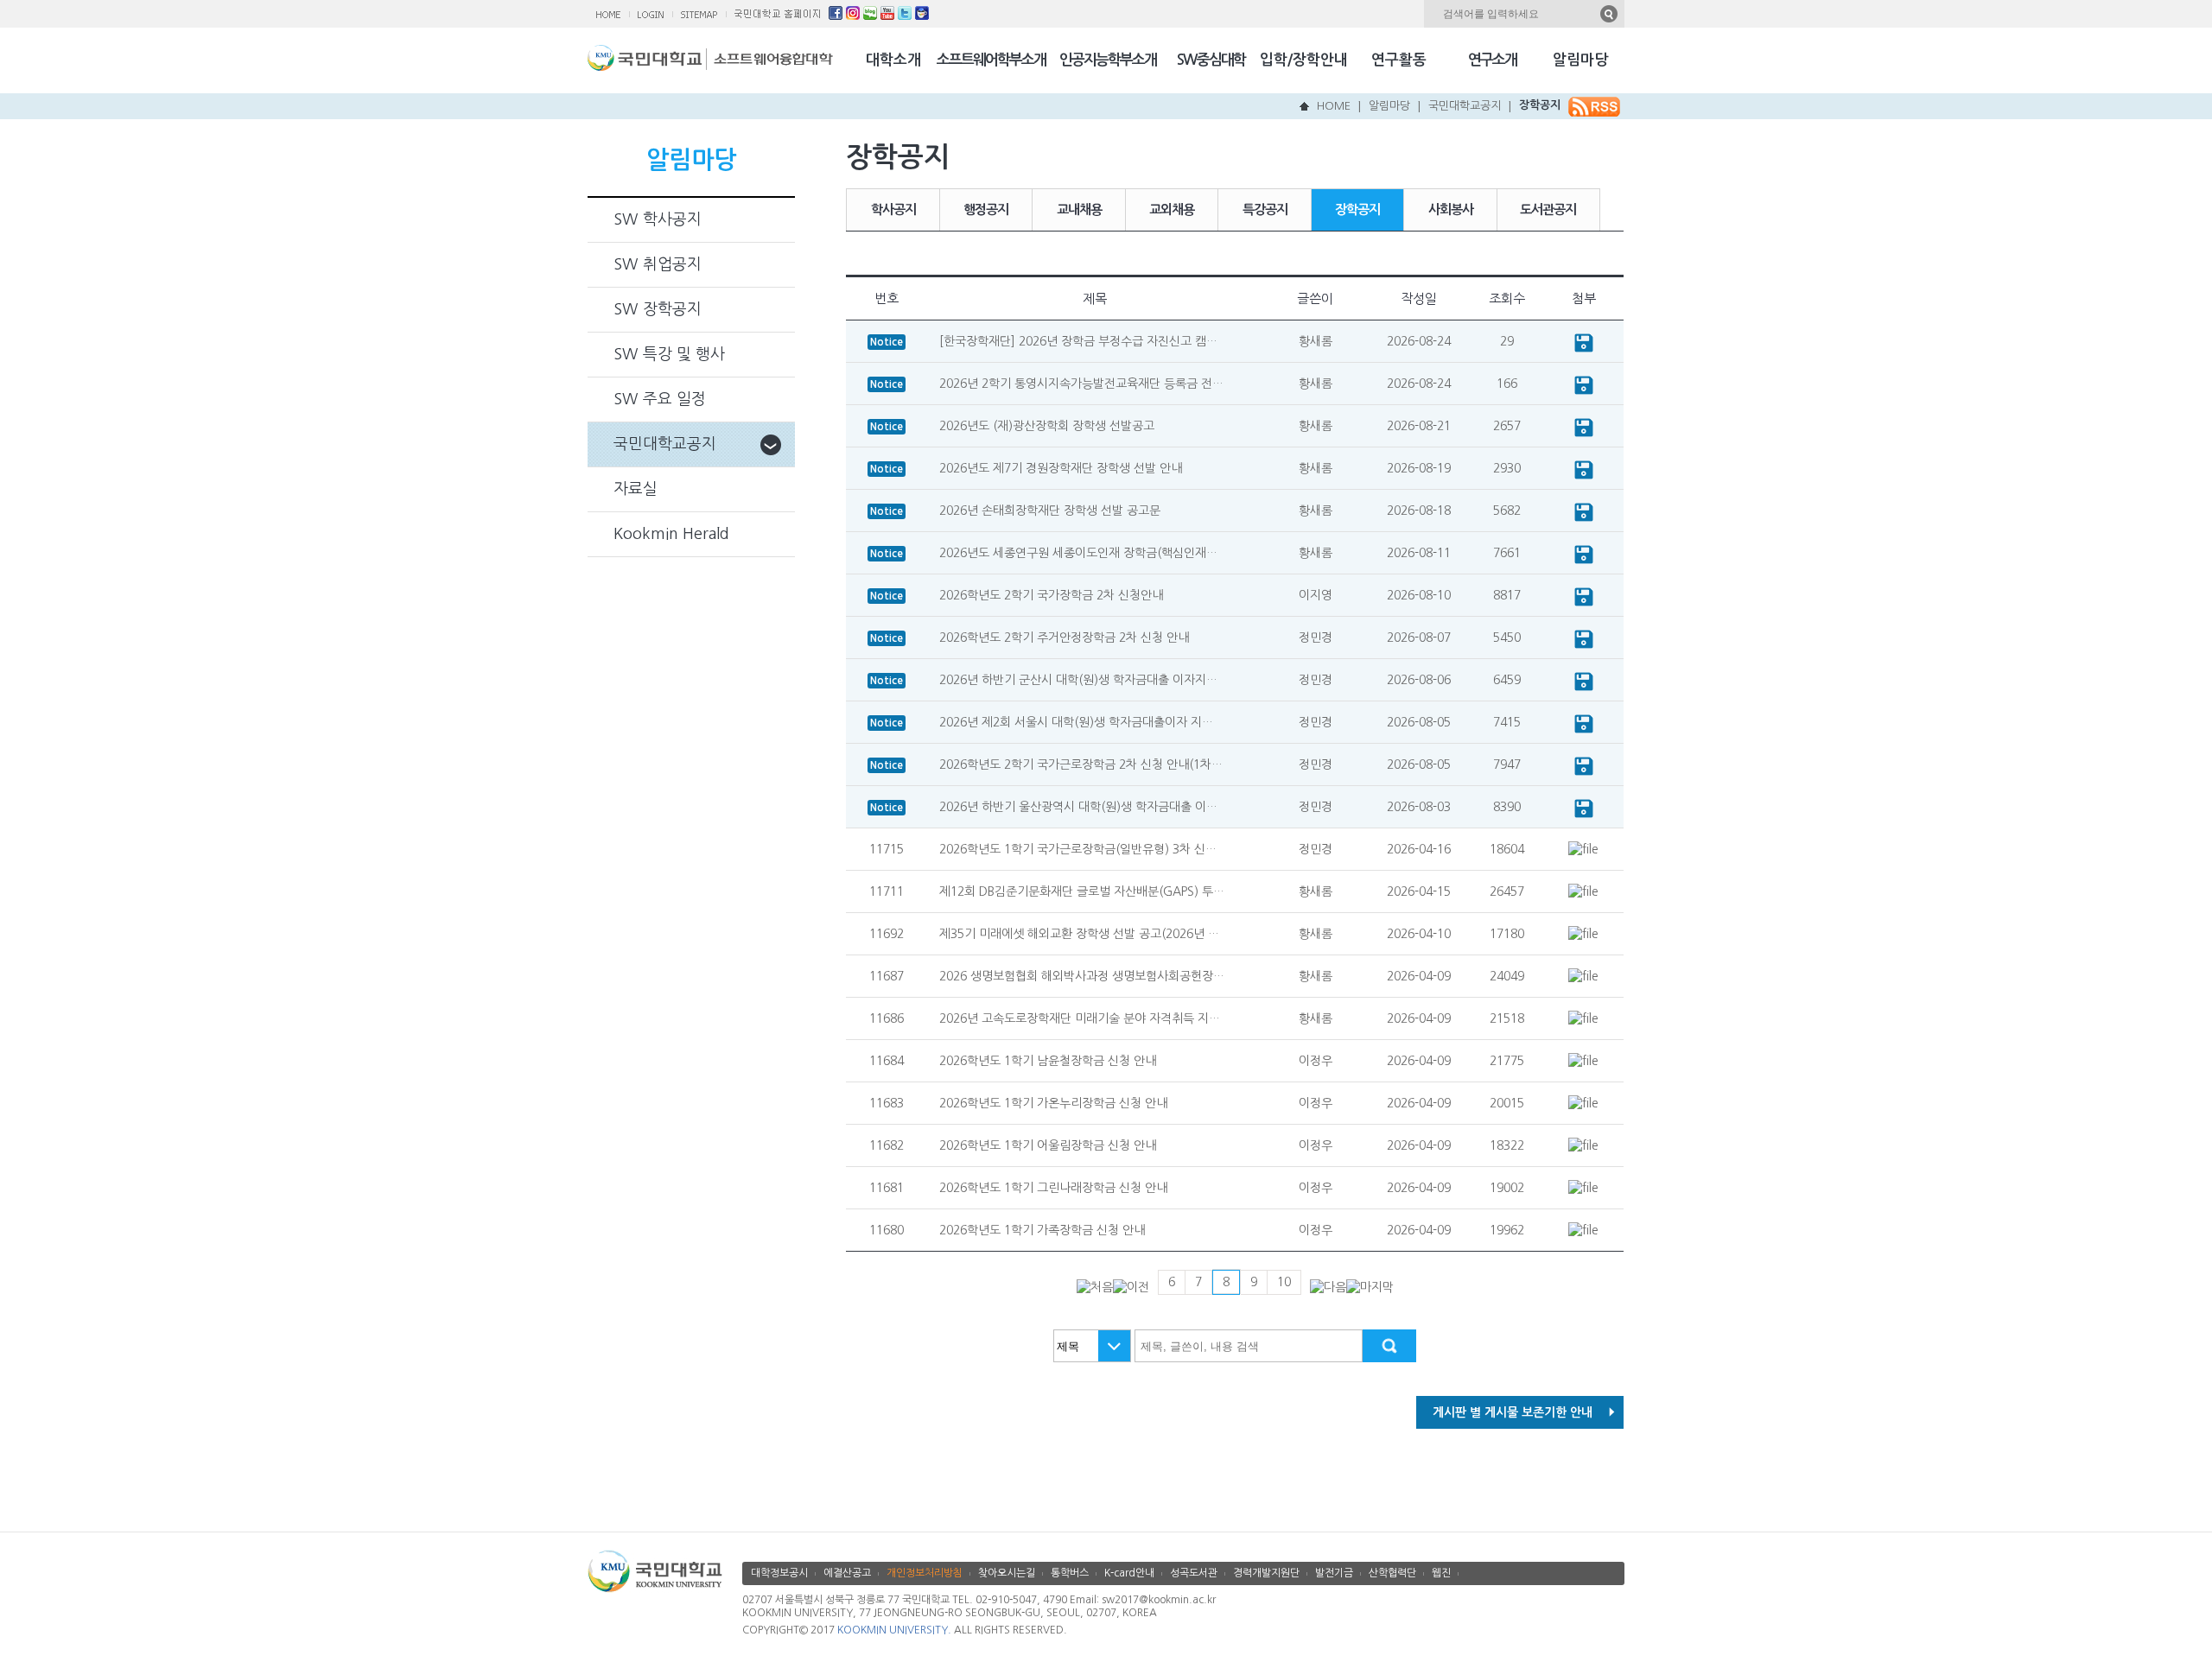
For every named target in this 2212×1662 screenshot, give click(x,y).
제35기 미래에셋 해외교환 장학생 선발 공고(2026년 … (1079, 934)
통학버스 (1070, 1573)
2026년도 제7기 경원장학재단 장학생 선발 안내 (1061, 468)
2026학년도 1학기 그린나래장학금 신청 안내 (1053, 1188)
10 (1284, 1282)
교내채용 (1079, 209)
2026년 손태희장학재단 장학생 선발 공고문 (1050, 511)
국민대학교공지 (1465, 106)
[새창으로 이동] (647, 62)
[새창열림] (836, 16)
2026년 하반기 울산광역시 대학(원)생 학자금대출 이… (1078, 807)
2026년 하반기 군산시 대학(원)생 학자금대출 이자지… (1078, 680)
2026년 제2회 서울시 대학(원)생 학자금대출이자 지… (1076, 722)
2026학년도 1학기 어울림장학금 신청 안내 (1048, 1145)
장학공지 (1540, 105)
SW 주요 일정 (660, 399)
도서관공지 (1548, 209)
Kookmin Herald (671, 534)
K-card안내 (1129, 1573)
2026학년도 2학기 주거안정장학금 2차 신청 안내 (1064, 638)
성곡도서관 (1194, 1573)
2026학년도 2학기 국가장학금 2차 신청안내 (1051, 595)
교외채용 (1172, 209)
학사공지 (893, 209)
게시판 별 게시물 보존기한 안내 (1513, 1412)
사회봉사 (1451, 209)
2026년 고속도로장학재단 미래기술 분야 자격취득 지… (1080, 1018)
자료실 (636, 489)
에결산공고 (847, 1573)
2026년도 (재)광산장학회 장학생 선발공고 (1047, 426)
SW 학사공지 (658, 219)
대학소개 (893, 60)
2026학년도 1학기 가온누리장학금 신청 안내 (1053, 1103)
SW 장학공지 (658, 309)
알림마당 (1580, 60)
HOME (1334, 106)
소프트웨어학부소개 (991, 60)
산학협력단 (1392, 1573)
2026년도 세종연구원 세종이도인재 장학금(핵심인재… (1078, 553)
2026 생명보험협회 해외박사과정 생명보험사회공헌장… (1082, 976)
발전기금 (1334, 1573)
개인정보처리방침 (925, 1573)
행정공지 (986, 209)
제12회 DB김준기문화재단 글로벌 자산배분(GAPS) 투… (1082, 891)
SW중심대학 (1211, 60)
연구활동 (1399, 60)
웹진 (1441, 1573)
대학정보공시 (779, 1573)
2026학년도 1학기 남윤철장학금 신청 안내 (1048, 1061)
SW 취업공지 (658, 264)
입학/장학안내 (1304, 60)
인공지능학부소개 (1108, 60)
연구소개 (1492, 60)
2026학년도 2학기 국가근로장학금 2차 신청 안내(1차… (1081, 764)
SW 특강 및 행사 (669, 354)
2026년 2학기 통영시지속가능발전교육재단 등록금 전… (1081, 384)
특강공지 (1265, 209)
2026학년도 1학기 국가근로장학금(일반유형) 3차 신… (1078, 849)
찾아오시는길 (1007, 1573)
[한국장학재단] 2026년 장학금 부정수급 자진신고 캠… (1078, 341)
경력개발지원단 (1266, 1573)
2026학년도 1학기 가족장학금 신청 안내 (1042, 1230)
